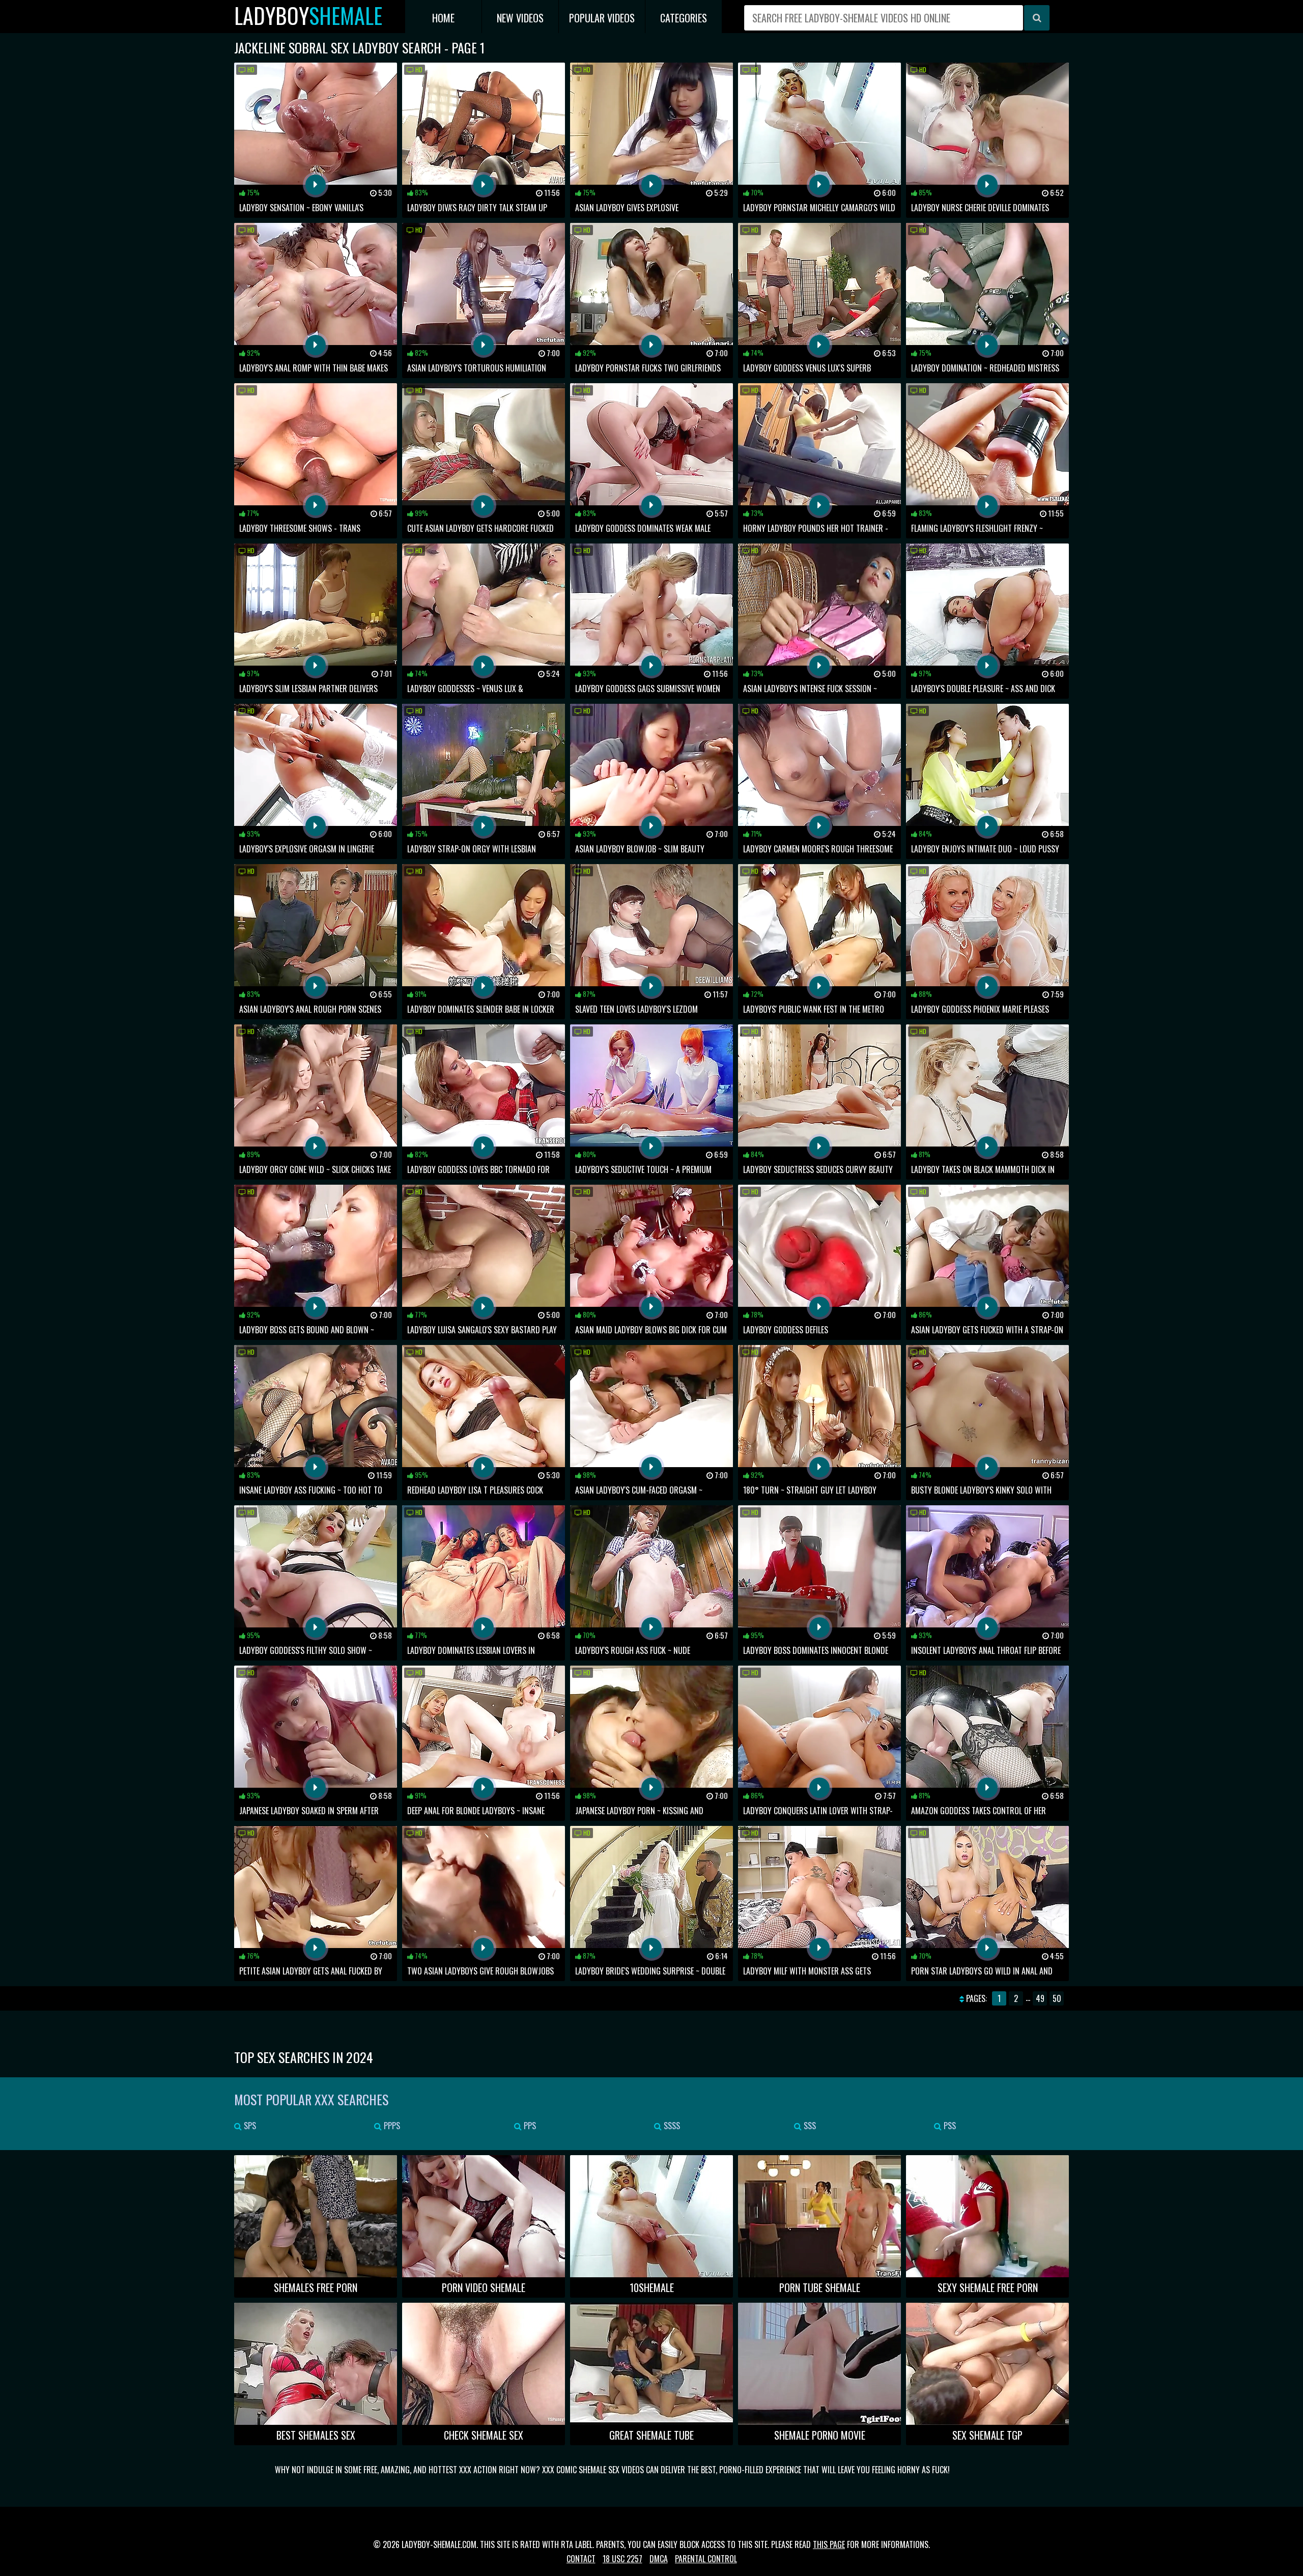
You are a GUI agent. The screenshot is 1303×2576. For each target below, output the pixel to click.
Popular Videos (602, 18)
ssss (671, 2126)
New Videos (520, 18)
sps (249, 2126)
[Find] (1037, 18)
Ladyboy (308, 16)
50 (1057, 1998)
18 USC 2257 (622, 2559)
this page (829, 2544)
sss (809, 2126)
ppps (391, 2126)
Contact (581, 2559)
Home (443, 18)
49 (1040, 1998)
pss (949, 2126)
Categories (684, 18)
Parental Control (706, 2559)
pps (529, 2126)
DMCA (659, 2559)
